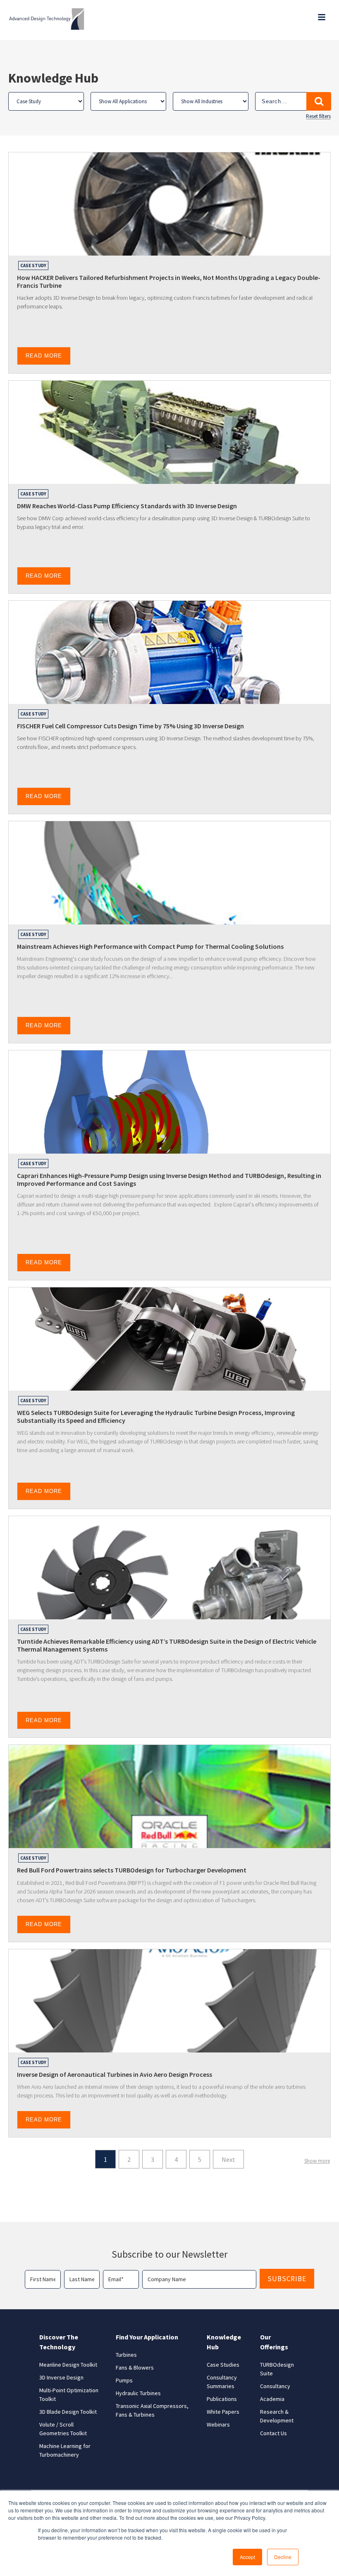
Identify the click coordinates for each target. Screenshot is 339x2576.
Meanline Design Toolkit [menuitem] (68, 2365)
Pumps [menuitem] (124, 2380)
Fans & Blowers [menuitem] (135, 2367)
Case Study (33, 265)
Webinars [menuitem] (218, 2424)
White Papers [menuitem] (223, 2412)
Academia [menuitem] (272, 2399)
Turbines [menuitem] (126, 2355)
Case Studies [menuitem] (223, 2365)
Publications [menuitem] (222, 2399)
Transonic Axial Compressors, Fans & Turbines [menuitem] (152, 2410)
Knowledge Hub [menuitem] (224, 2342)
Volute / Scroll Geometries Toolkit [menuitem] (63, 2429)
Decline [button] (283, 2557)
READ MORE (44, 356)
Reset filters (318, 116)
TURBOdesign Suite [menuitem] (277, 2369)
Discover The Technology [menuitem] (59, 2342)
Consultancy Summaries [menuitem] (222, 2382)
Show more (317, 2161)
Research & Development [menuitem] (277, 2416)
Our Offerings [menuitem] (274, 2342)
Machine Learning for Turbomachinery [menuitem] (65, 2450)
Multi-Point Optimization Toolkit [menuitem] (69, 2395)
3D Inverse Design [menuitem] (61, 2377)
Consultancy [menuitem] (275, 2386)
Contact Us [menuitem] (273, 2433)
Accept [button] (247, 2557)
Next (228, 2159)
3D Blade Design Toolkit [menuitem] (68, 2412)
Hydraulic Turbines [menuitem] (138, 2393)
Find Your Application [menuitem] (147, 2337)
